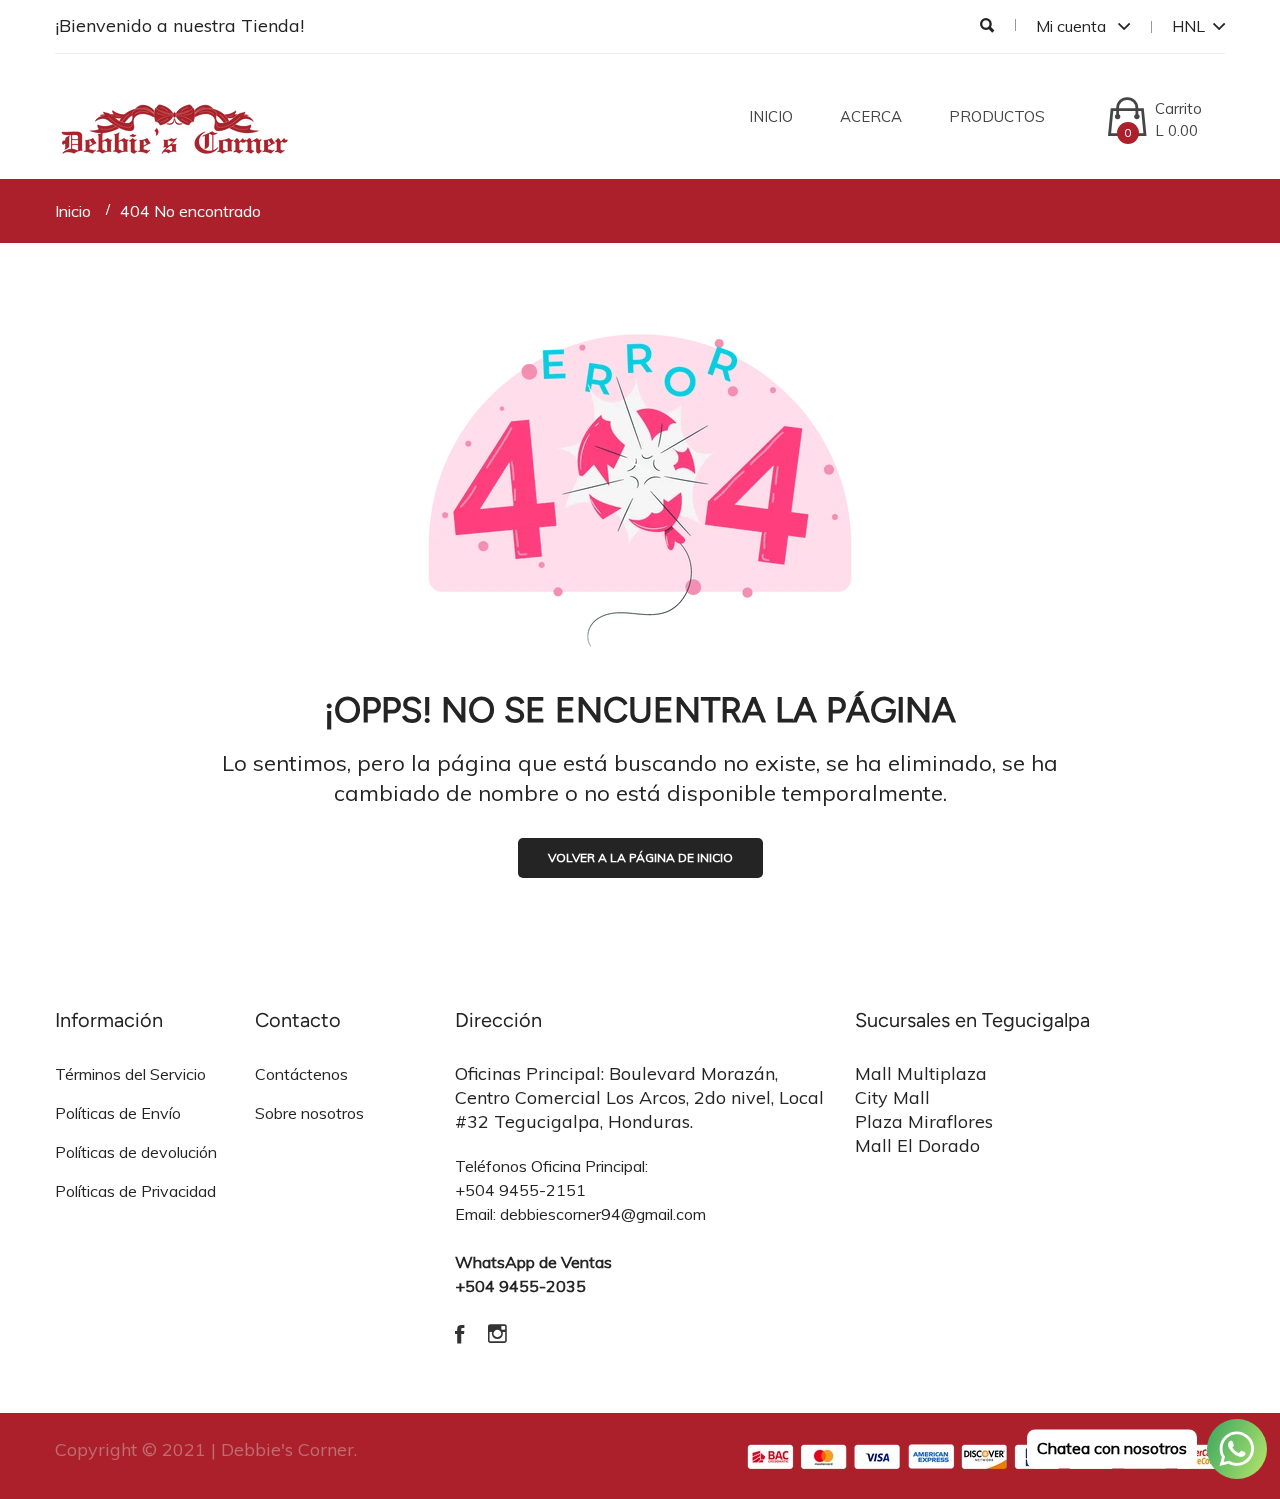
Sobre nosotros (309, 1113)
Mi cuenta (1073, 26)
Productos (997, 116)
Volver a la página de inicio (640, 857)
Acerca (871, 116)
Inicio (771, 116)
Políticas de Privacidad (135, 1191)
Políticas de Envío (118, 1113)
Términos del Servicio (130, 1074)
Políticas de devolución (136, 1152)
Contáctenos (301, 1074)
